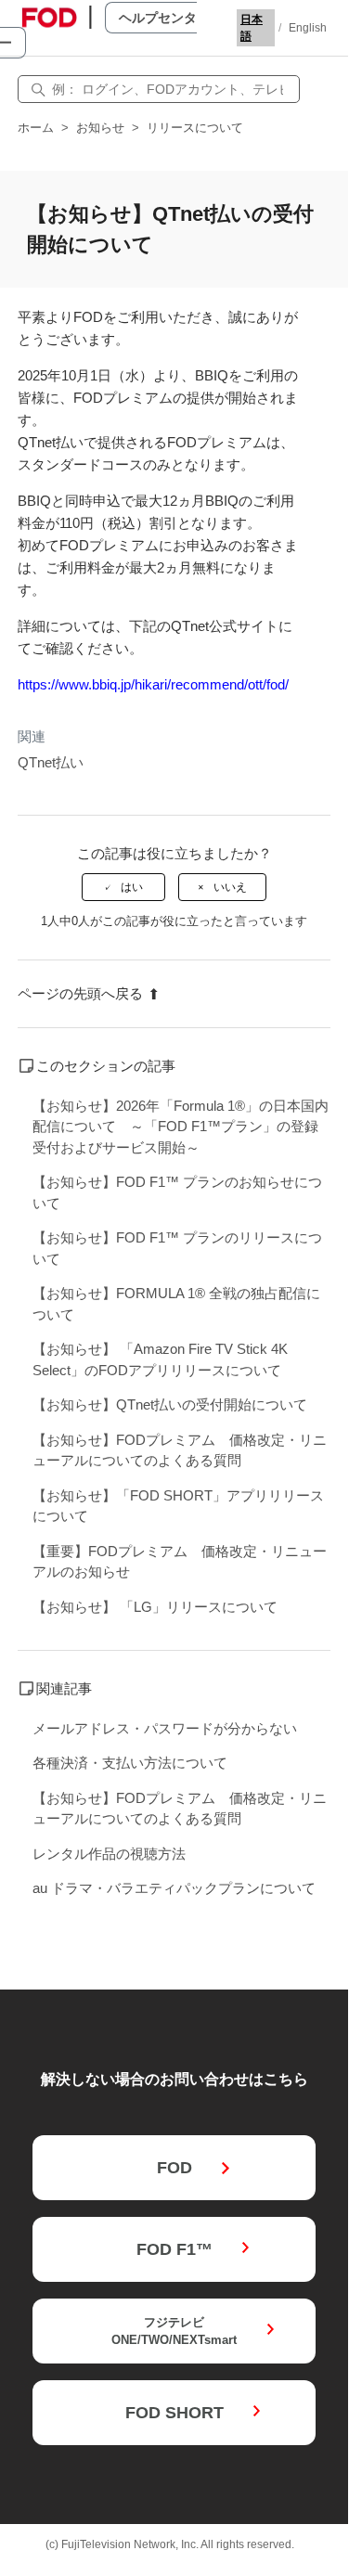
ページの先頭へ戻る (80, 993)
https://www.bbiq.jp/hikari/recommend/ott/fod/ (153, 684)
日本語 (252, 28)
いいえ (230, 887)
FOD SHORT (174, 2413)
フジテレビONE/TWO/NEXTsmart (174, 2331)
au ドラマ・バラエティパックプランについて (174, 1888)
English (308, 28)
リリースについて (195, 128)
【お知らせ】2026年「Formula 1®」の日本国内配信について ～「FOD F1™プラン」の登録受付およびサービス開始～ (181, 1127)
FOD (174, 2168)
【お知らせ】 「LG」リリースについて (155, 1607)
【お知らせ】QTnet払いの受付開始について (170, 1404)
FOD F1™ (174, 2249)
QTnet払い (51, 762)
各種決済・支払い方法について (130, 1763)
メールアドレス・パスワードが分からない (165, 1728)
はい (132, 887)
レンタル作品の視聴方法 (109, 1854)
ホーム (36, 128)
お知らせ (100, 128)
